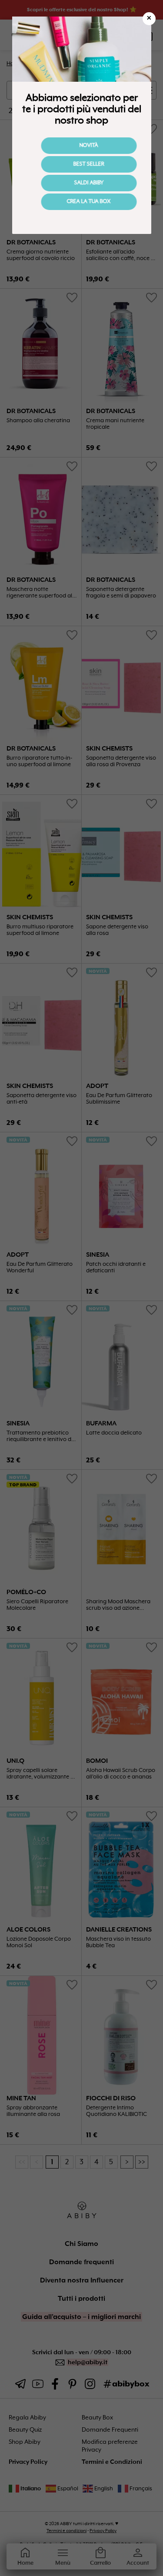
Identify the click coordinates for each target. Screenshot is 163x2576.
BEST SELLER (81, 164)
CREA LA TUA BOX (81, 202)
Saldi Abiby (82, 183)
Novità (81, 146)
